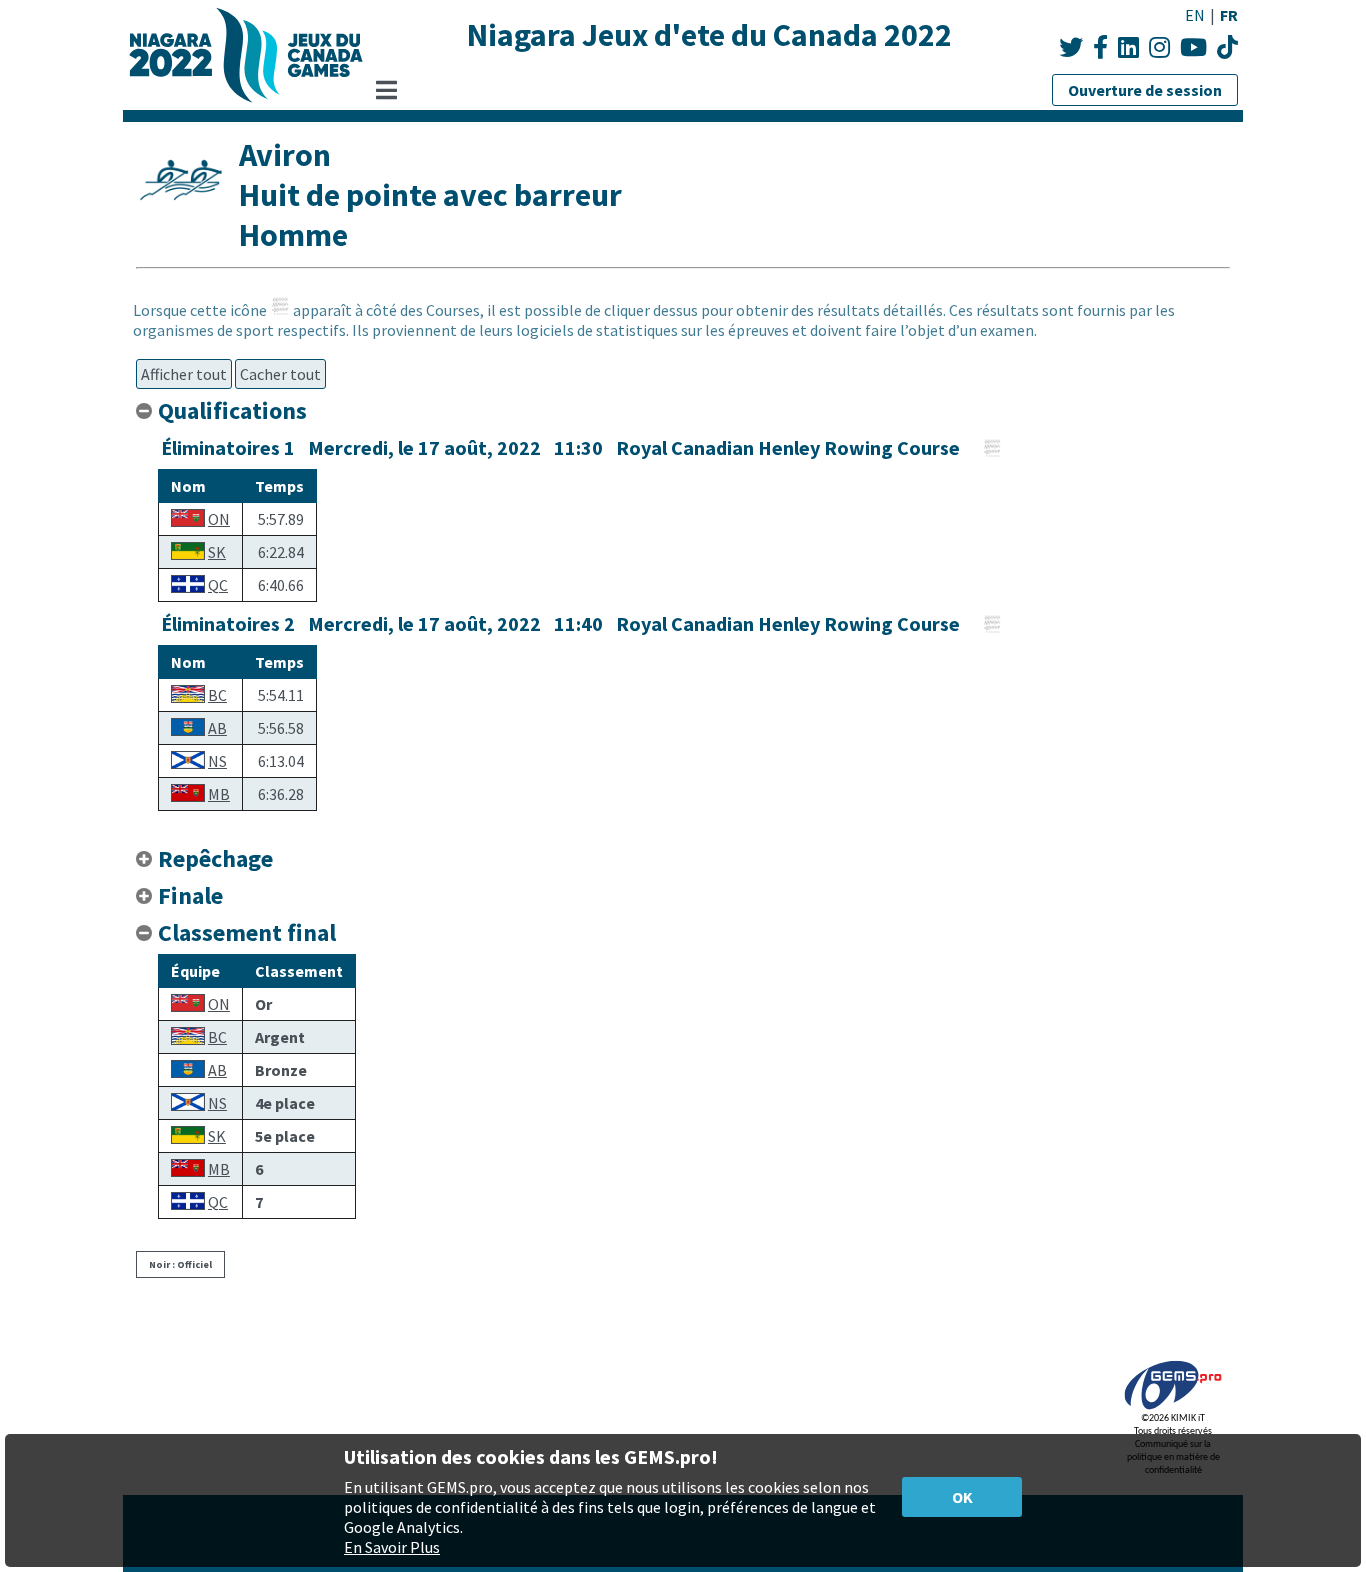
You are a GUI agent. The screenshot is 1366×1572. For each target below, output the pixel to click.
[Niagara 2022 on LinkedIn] (1128, 47)
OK (962, 1497)
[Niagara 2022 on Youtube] (1193, 47)
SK (217, 552)
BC (217, 695)
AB (217, 728)
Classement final (247, 932)
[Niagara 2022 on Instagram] (1159, 47)
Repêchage (215, 858)
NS (217, 761)
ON (219, 519)
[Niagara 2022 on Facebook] (1100, 47)
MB (219, 794)
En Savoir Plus (392, 1547)
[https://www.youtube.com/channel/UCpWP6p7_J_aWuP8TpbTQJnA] (1227, 47)
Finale (190, 895)
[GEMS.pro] (1173, 1409)
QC (218, 585)
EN (1195, 15)
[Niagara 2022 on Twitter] (1071, 47)
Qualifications (232, 410)
